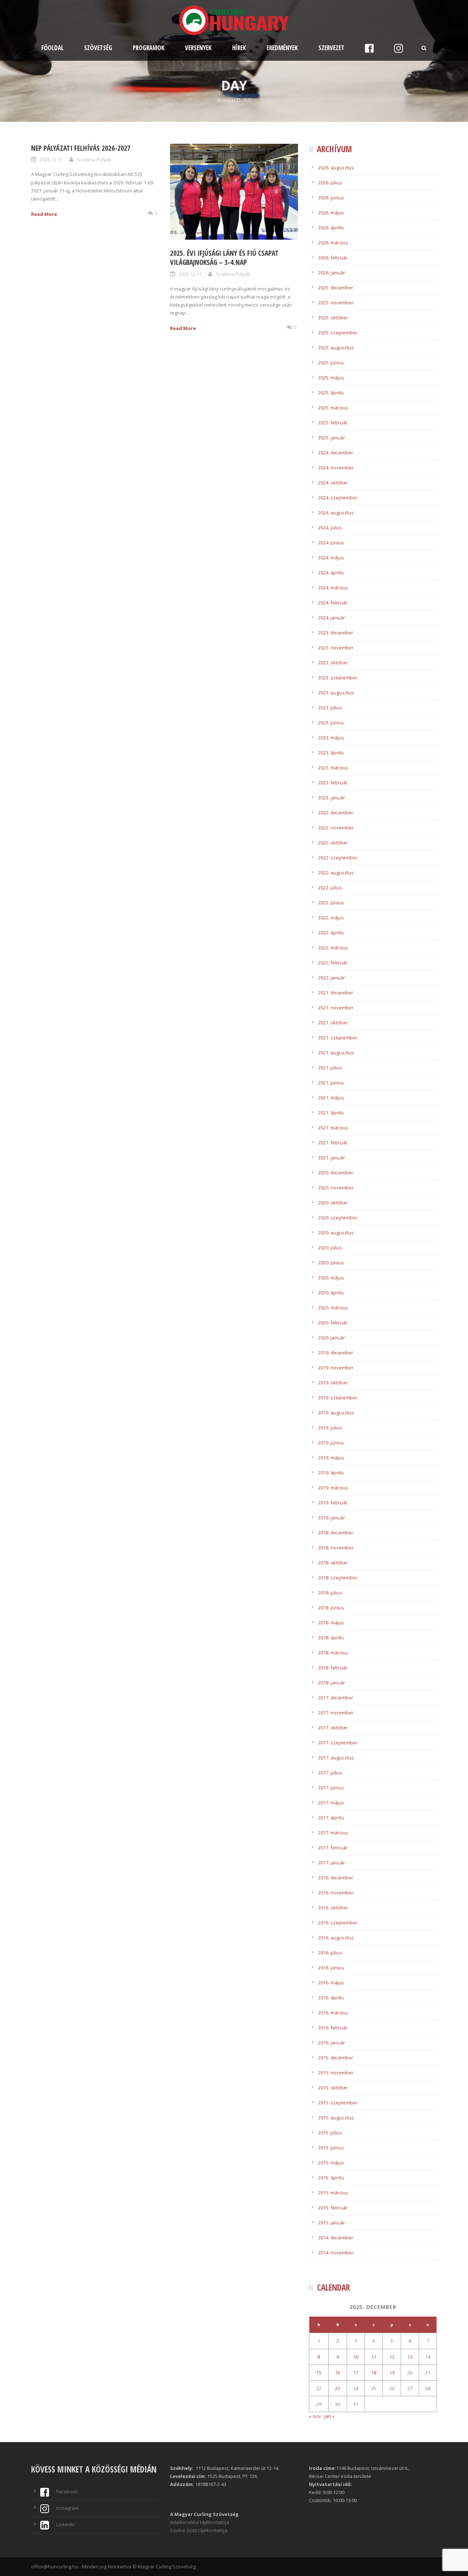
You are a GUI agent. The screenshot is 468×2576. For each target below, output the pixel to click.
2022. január (332, 978)
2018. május (331, 1623)
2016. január (332, 2043)
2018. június (331, 1608)
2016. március (333, 2013)
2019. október (333, 1383)
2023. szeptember (338, 678)
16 (337, 2373)
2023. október (333, 663)
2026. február (333, 258)
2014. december (336, 2238)
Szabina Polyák (94, 160)
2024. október (333, 483)
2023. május (331, 738)
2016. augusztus (336, 1938)
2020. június (331, 1263)
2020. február (333, 1323)
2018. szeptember (338, 1578)
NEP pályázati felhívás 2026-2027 (81, 148)
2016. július (330, 1953)
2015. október (333, 2088)
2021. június (331, 1083)
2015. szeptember (338, 2103)
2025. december (336, 288)
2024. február (333, 603)
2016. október (333, 1908)
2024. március (333, 588)
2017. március (333, 1833)
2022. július (330, 888)
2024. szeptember (338, 498)
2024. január (332, 618)
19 (392, 2373)
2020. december (336, 1173)
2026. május (331, 213)
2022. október (333, 843)
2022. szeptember (338, 858)
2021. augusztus (336, 1053)
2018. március (333, 1653)
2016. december (336, 1878)
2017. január (332, 1863)
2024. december (336, 453)
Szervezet (331, 48)
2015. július (330, 2133)
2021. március (333, 1128)
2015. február (333, 2208)
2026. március (333, 243)
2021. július (330, 1068)
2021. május (331, 1098)
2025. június (331, 363)
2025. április (331, 393)
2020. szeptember (338, 1218)
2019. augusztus (336, 1413)
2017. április (331, 1818)
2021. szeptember (338, 1038)
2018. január (332, 1683)
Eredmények (282, 48)
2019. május (331, 1458)
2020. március (333, 1308)
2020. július (330, 1248)
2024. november (336, 468)
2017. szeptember (338, 1743)
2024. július (330, 528)
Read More (44, 214)
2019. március (333, 1488)
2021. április (331, 1113)
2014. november (336, 2253)
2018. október (333, 1563)
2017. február (333, 1848)
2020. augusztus (336, 1233)
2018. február (333, 1668)
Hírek (239, 48)
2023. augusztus (336, 693)
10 (356, 2357)
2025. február (333, 423)
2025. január (332, 438)
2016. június (331, 1968)
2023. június (331, 723)
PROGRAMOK (149, 48)
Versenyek (198, 48)
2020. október (333, 1203)
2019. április (331, 1473)
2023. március (333, 768)
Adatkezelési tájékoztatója (200, 2522)
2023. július (330, 708)
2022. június (331, 903)
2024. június (331, 543)
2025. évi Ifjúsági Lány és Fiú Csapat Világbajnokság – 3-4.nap (224, 258)
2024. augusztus (336, 513)
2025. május (331, 378)
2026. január (332, 273)
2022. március (333, 948)
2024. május (331, 558)
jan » (329, 2416)
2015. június (331, 2148)
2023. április (331, 753)
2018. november (336, 1548)
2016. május (331, 1983)
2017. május (331, 1803)
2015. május (331, 2163)
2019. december (336, 1353)
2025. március (333, 408)
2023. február (333, 783)
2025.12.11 (51, 160)
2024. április (331, 573)
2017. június (331, 1788)
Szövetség (98, 48)
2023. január (332, 798)
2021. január (332, 1158)
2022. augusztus (336, 873)
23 (337, 2388)
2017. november (336, 1713)
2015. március (333, 2193)
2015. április (331, 2178)
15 (319, 2373)
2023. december (336, 633)
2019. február (333, 1503)
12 (392, 2357)
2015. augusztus (336, 2118)
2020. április (331, 1293)
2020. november (336, 1188)
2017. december (336, 1698)
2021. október (333, 1023)
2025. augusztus (336, 348)
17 (356, 2373)
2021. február (333, 1143)
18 (374, 2373)
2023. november (336, 648)
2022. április (331, 933)
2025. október (333, 318)
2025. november (336, 303)
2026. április (331, 228)
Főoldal (52, 48)
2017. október (333, 1728)
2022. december (336, 813)
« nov (315, 2416)
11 (374, 2357)
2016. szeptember (338, 1923)
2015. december (336, 2058)
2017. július (330, 1773)
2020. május (331, 1278)
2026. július (330, 183)
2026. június (331, 198)
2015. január (332, 2223)
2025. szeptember (338, 333)
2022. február (333, 963)
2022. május (331, 918)
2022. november (336, 828)
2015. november (336, 2073)
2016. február (333, 2028)
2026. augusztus (336, 168)
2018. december (336, 1533)
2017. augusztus (336, 1758)
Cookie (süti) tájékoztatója (199, 2530)
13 (410, 2357)
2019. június (331, 1443)
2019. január (332, 1518)
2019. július (330, 1428)
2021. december (336, 993)
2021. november (336, 1008)
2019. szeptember (338, 1398)
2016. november (336, 1893)
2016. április (331, 1998)
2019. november (336, 1368)
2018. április (331, 1638)
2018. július (330, 1593)
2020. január (332, 1338)
